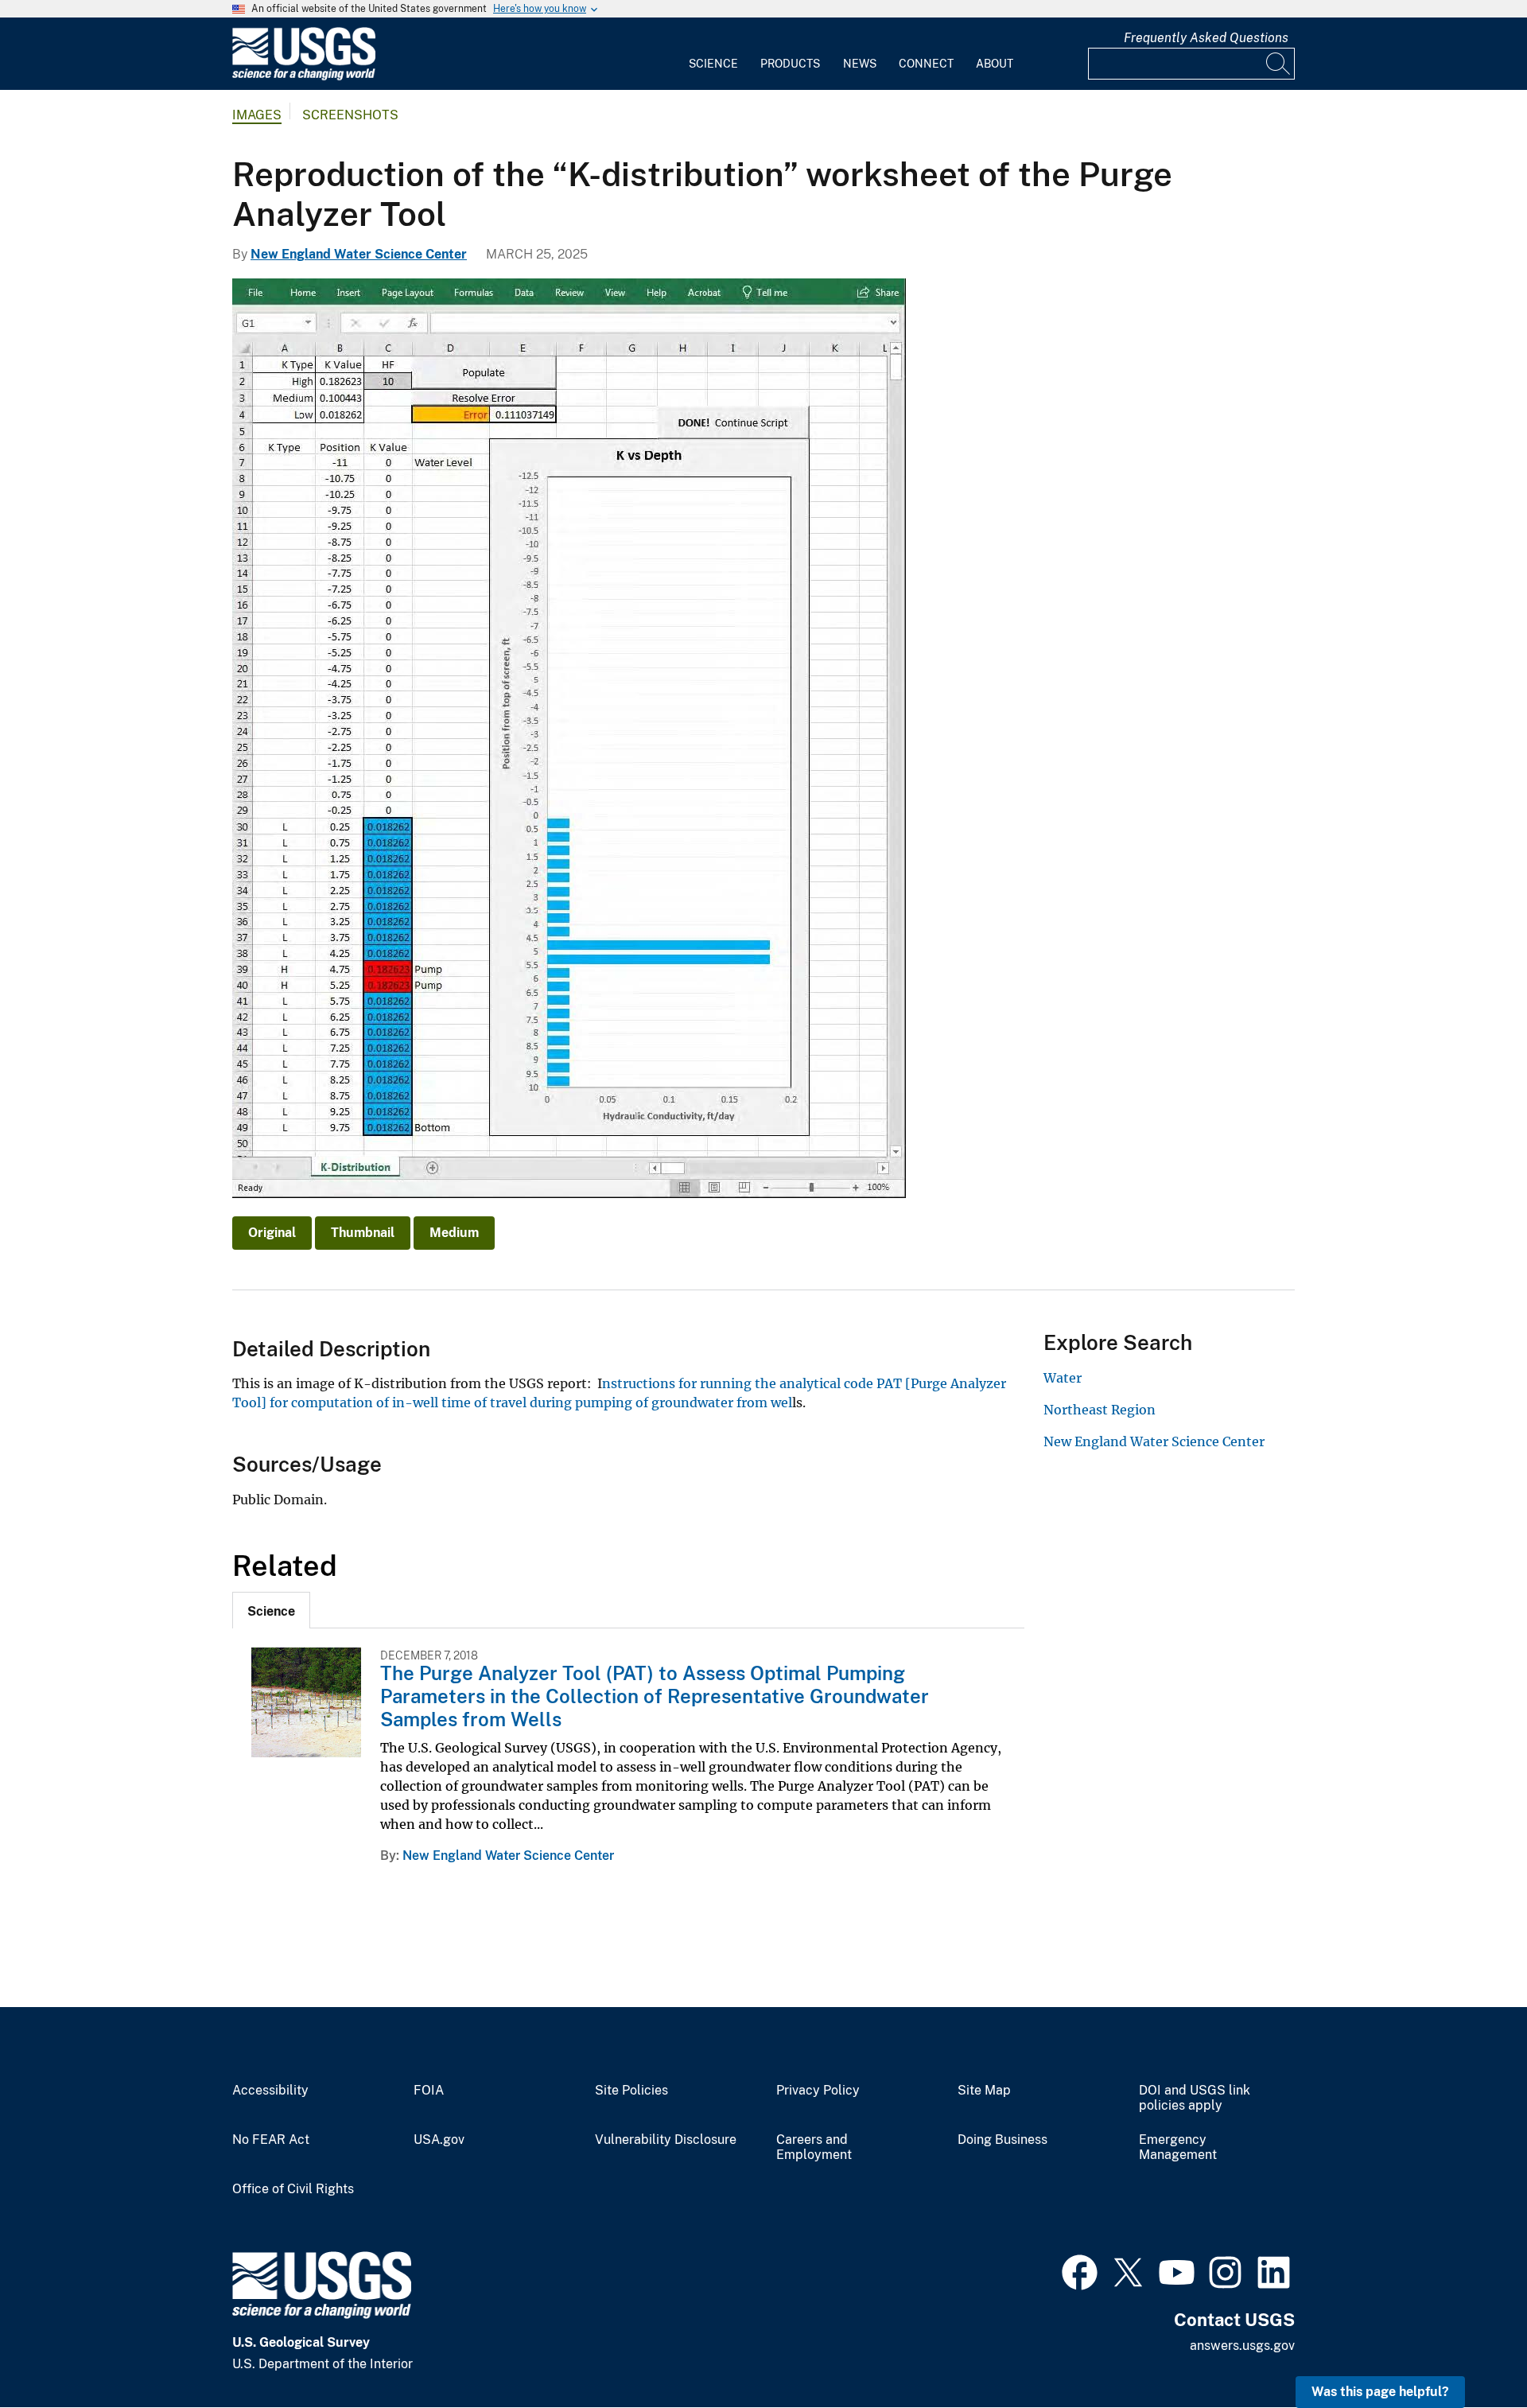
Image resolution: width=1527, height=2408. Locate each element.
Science (713, 64)
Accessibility (270, 2091)
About (995, 64)
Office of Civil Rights (293, 2189)
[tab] (271, 1610)
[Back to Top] (1469, 2350)
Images (257, 115)
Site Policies (631, 2091)
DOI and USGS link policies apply (1195, 2098)
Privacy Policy (818, 2091)
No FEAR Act (271, 2140)
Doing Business (1002, 2140)
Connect (926, 64)
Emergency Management (1178, 2147)
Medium (454, 1233)
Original (272, 1233)
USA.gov (439, 2140)
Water (1063, 1378)
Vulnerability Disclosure (666, 2140)
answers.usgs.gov (1242, 2346)
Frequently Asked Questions (1206, 38)
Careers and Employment (814, 2147)
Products (790, 64)
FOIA (429, 2091)
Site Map (984, 2091)
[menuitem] (713, 54)
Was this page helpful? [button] (1380, 2392)
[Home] (304, 77)
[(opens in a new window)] (1080, 2270)
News (860, 64)
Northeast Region (1100, 1410)
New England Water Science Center (359, 254)
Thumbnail (363, 1233)
